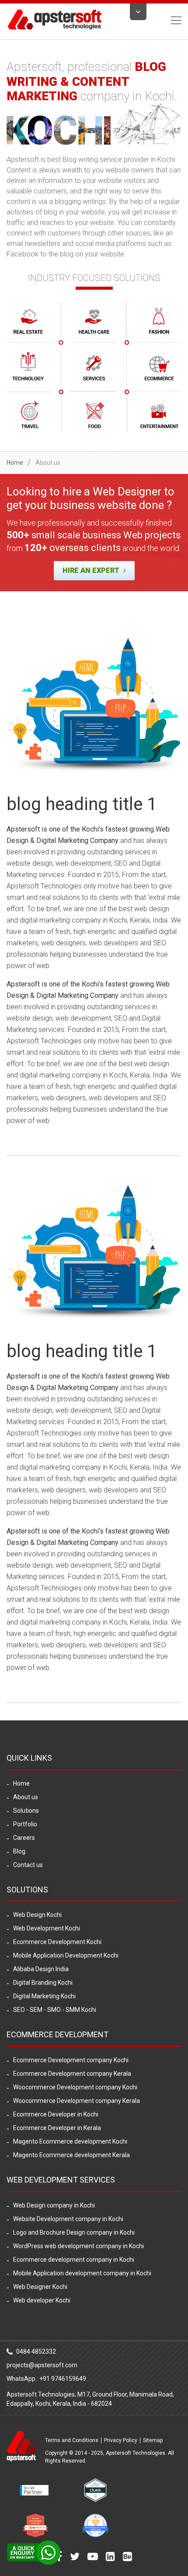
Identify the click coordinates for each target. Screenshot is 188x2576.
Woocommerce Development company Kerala (77, 2101)
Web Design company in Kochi (54, 2205)
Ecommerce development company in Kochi (74, 2260)
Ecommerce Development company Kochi (71, 2060)
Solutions (26, 1811)
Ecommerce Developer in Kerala (57, 2128)
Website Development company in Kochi (68, 2219)
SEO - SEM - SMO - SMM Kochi (55, 2010)
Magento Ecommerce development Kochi (70, 2141)
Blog (19, 1851)
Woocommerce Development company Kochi (75, 2087)
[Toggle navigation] (174, 20)
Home (15, 463)
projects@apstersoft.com (42, 2365)
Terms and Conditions (72, 2440)
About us (26, 1797)
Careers (24, 1838)
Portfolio (25, 1824)
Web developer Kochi (42, 2300)
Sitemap (153, 2440)
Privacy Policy (121, 2440)
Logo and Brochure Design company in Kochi (74, 2232)
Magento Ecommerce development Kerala (71, 2155)
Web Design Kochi (37, 1915)
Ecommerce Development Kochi (57, 1942)
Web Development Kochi (47, 1928)
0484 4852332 (35, 2351)
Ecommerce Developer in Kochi (56, 2114)
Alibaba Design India (41, 1969)
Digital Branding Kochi (43, 1983)
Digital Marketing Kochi (44, 1996)
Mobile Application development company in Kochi (82, 2273)
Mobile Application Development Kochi (66, 1955)
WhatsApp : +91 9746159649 (46, 2379)
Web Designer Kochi (40, 2287)
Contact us (28, 1865)
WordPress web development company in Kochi (78, 2246)
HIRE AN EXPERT (92, 570)
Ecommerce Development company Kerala (72, 2074)
